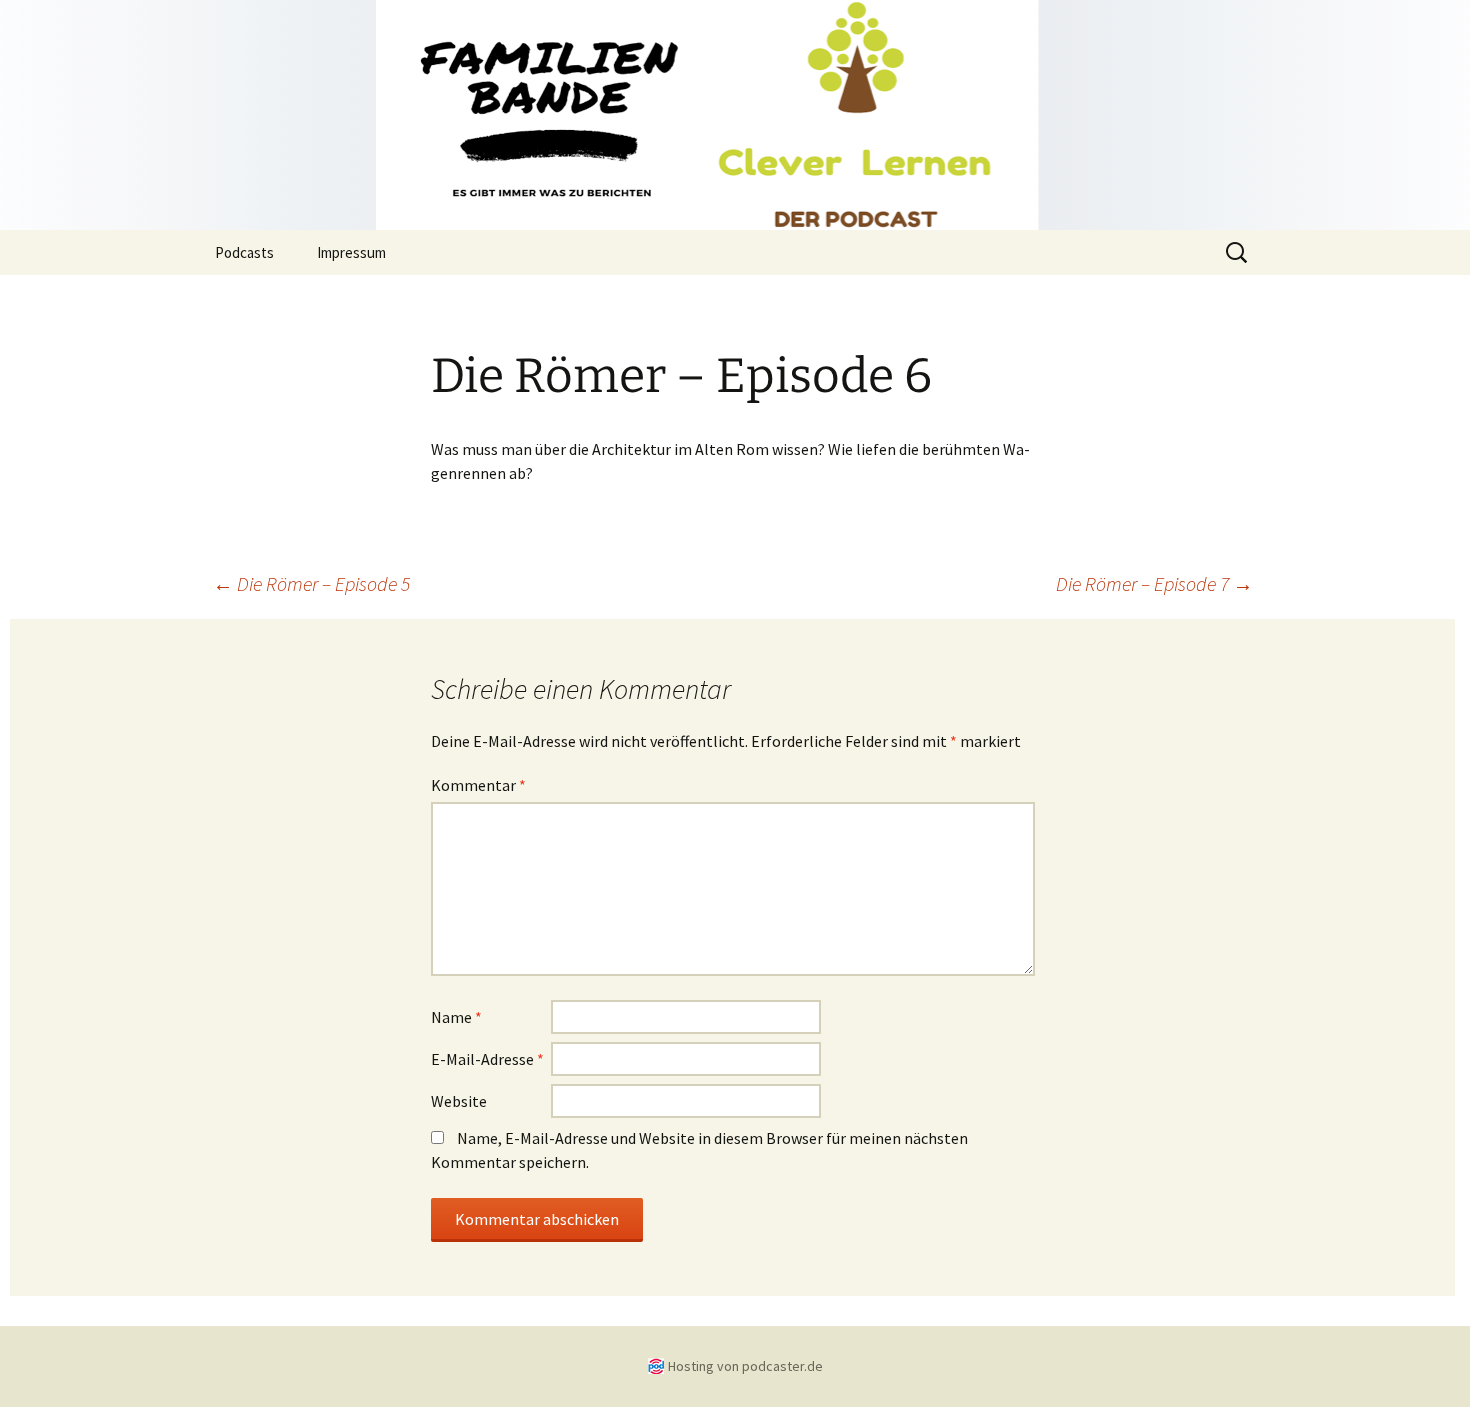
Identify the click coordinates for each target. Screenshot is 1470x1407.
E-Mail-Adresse (487, 1059)
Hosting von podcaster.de (745, 1366)
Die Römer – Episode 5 (311, 583)
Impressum (351, 252)
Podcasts (244, 252)
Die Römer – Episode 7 (1154, 583)
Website (459, 1101)
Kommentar (478, 785)
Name (456, 1017)
